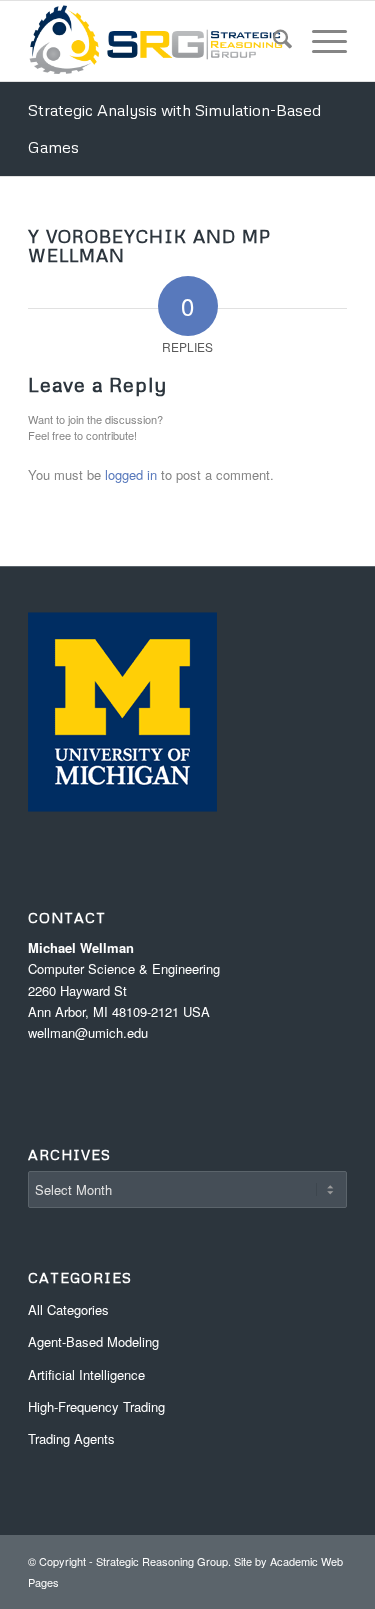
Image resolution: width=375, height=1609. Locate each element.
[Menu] (319, 41)
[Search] (272, 41)
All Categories (68, 1309)
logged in (131, 474)
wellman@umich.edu (88, 1032)
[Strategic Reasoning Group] (155, 41)
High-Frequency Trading (96, 1406)
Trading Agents (71, 1438)
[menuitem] (272, 41)
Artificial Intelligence (86, 1374)
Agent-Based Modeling (93, 1341)
